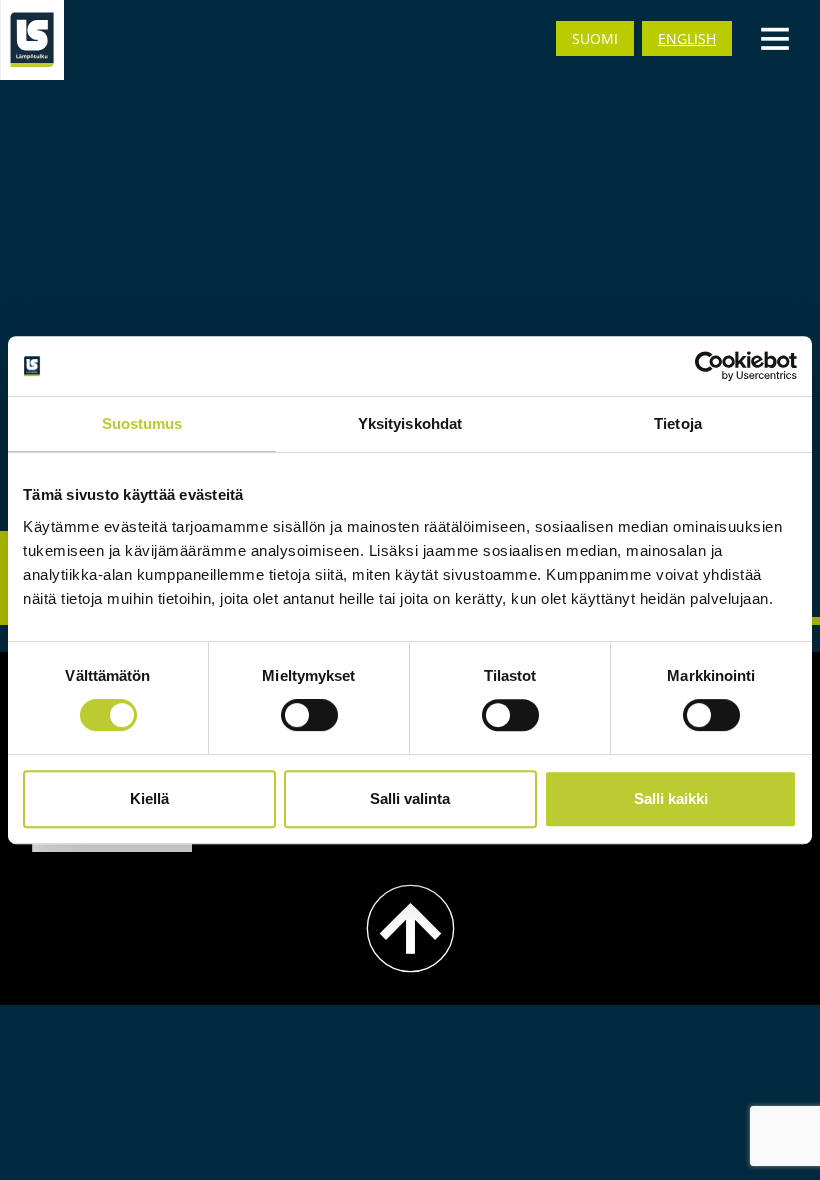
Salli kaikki (671, 798)
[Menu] (775, 37)
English (687, 38)
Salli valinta (410, 798)
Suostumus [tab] (142, 423)
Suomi (595, 38)
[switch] (309, 715)
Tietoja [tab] (678, 423)
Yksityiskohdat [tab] (410, 423)
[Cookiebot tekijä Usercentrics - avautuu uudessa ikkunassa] (709, 366)
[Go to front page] (32, 40)
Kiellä (149, 798)
